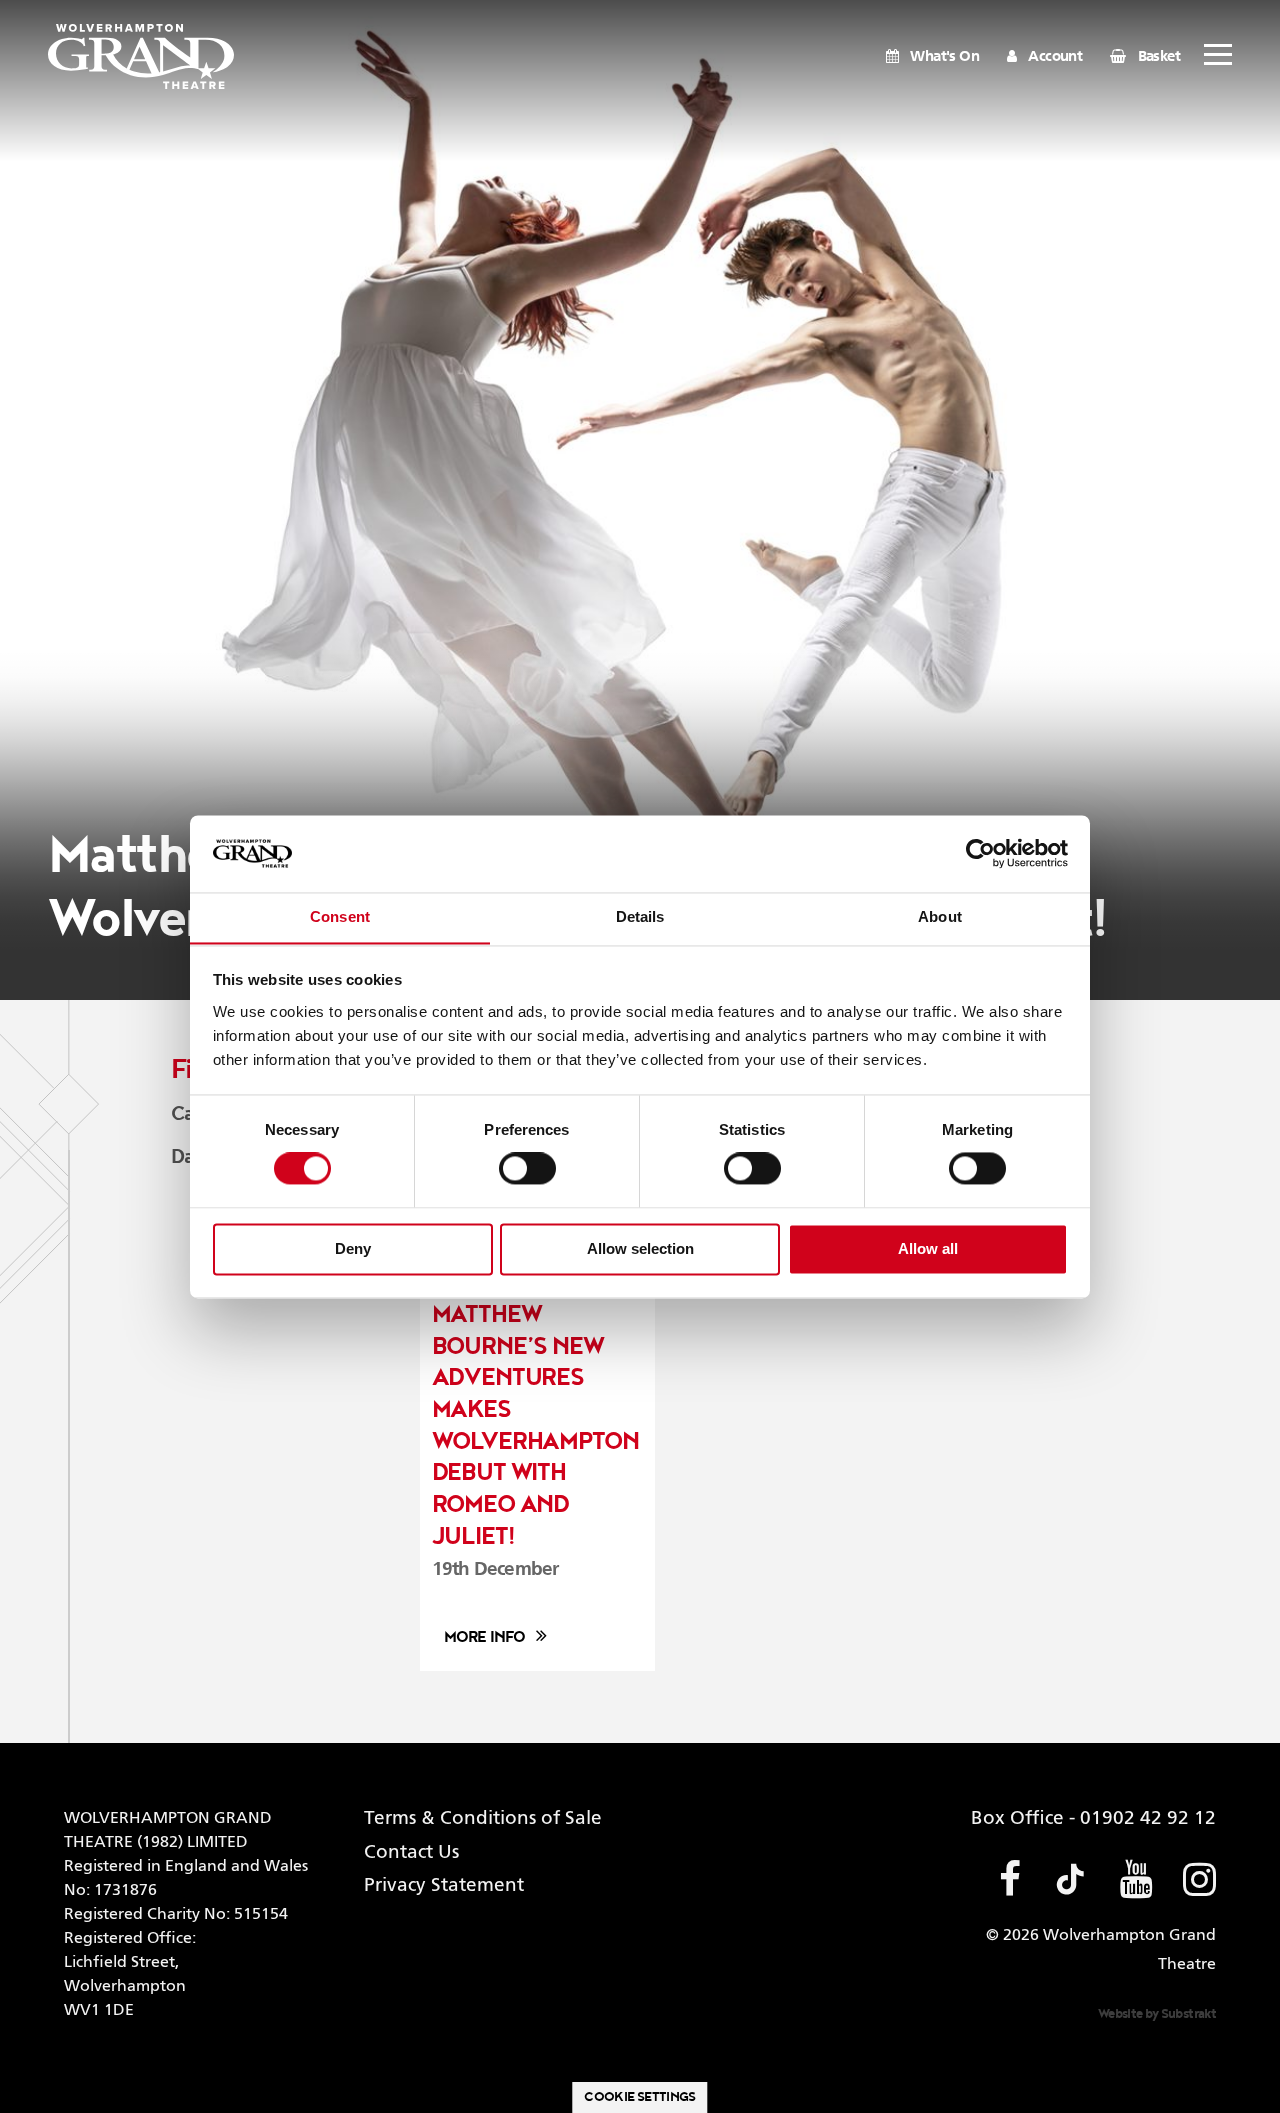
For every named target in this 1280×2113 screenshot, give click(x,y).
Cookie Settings (639, 2097)
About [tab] (940, 916)
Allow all (928, 1248)
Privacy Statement (444, 1885)
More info (485, 1637)
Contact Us (411, 1852)
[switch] (527, 1169)
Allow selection (640, 1248)
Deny (353, 1248)
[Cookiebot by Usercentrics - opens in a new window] (980, 853)
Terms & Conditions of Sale (483, 1818)
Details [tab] (640, 916)
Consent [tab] (340, 916)
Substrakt (1188, 2014)
